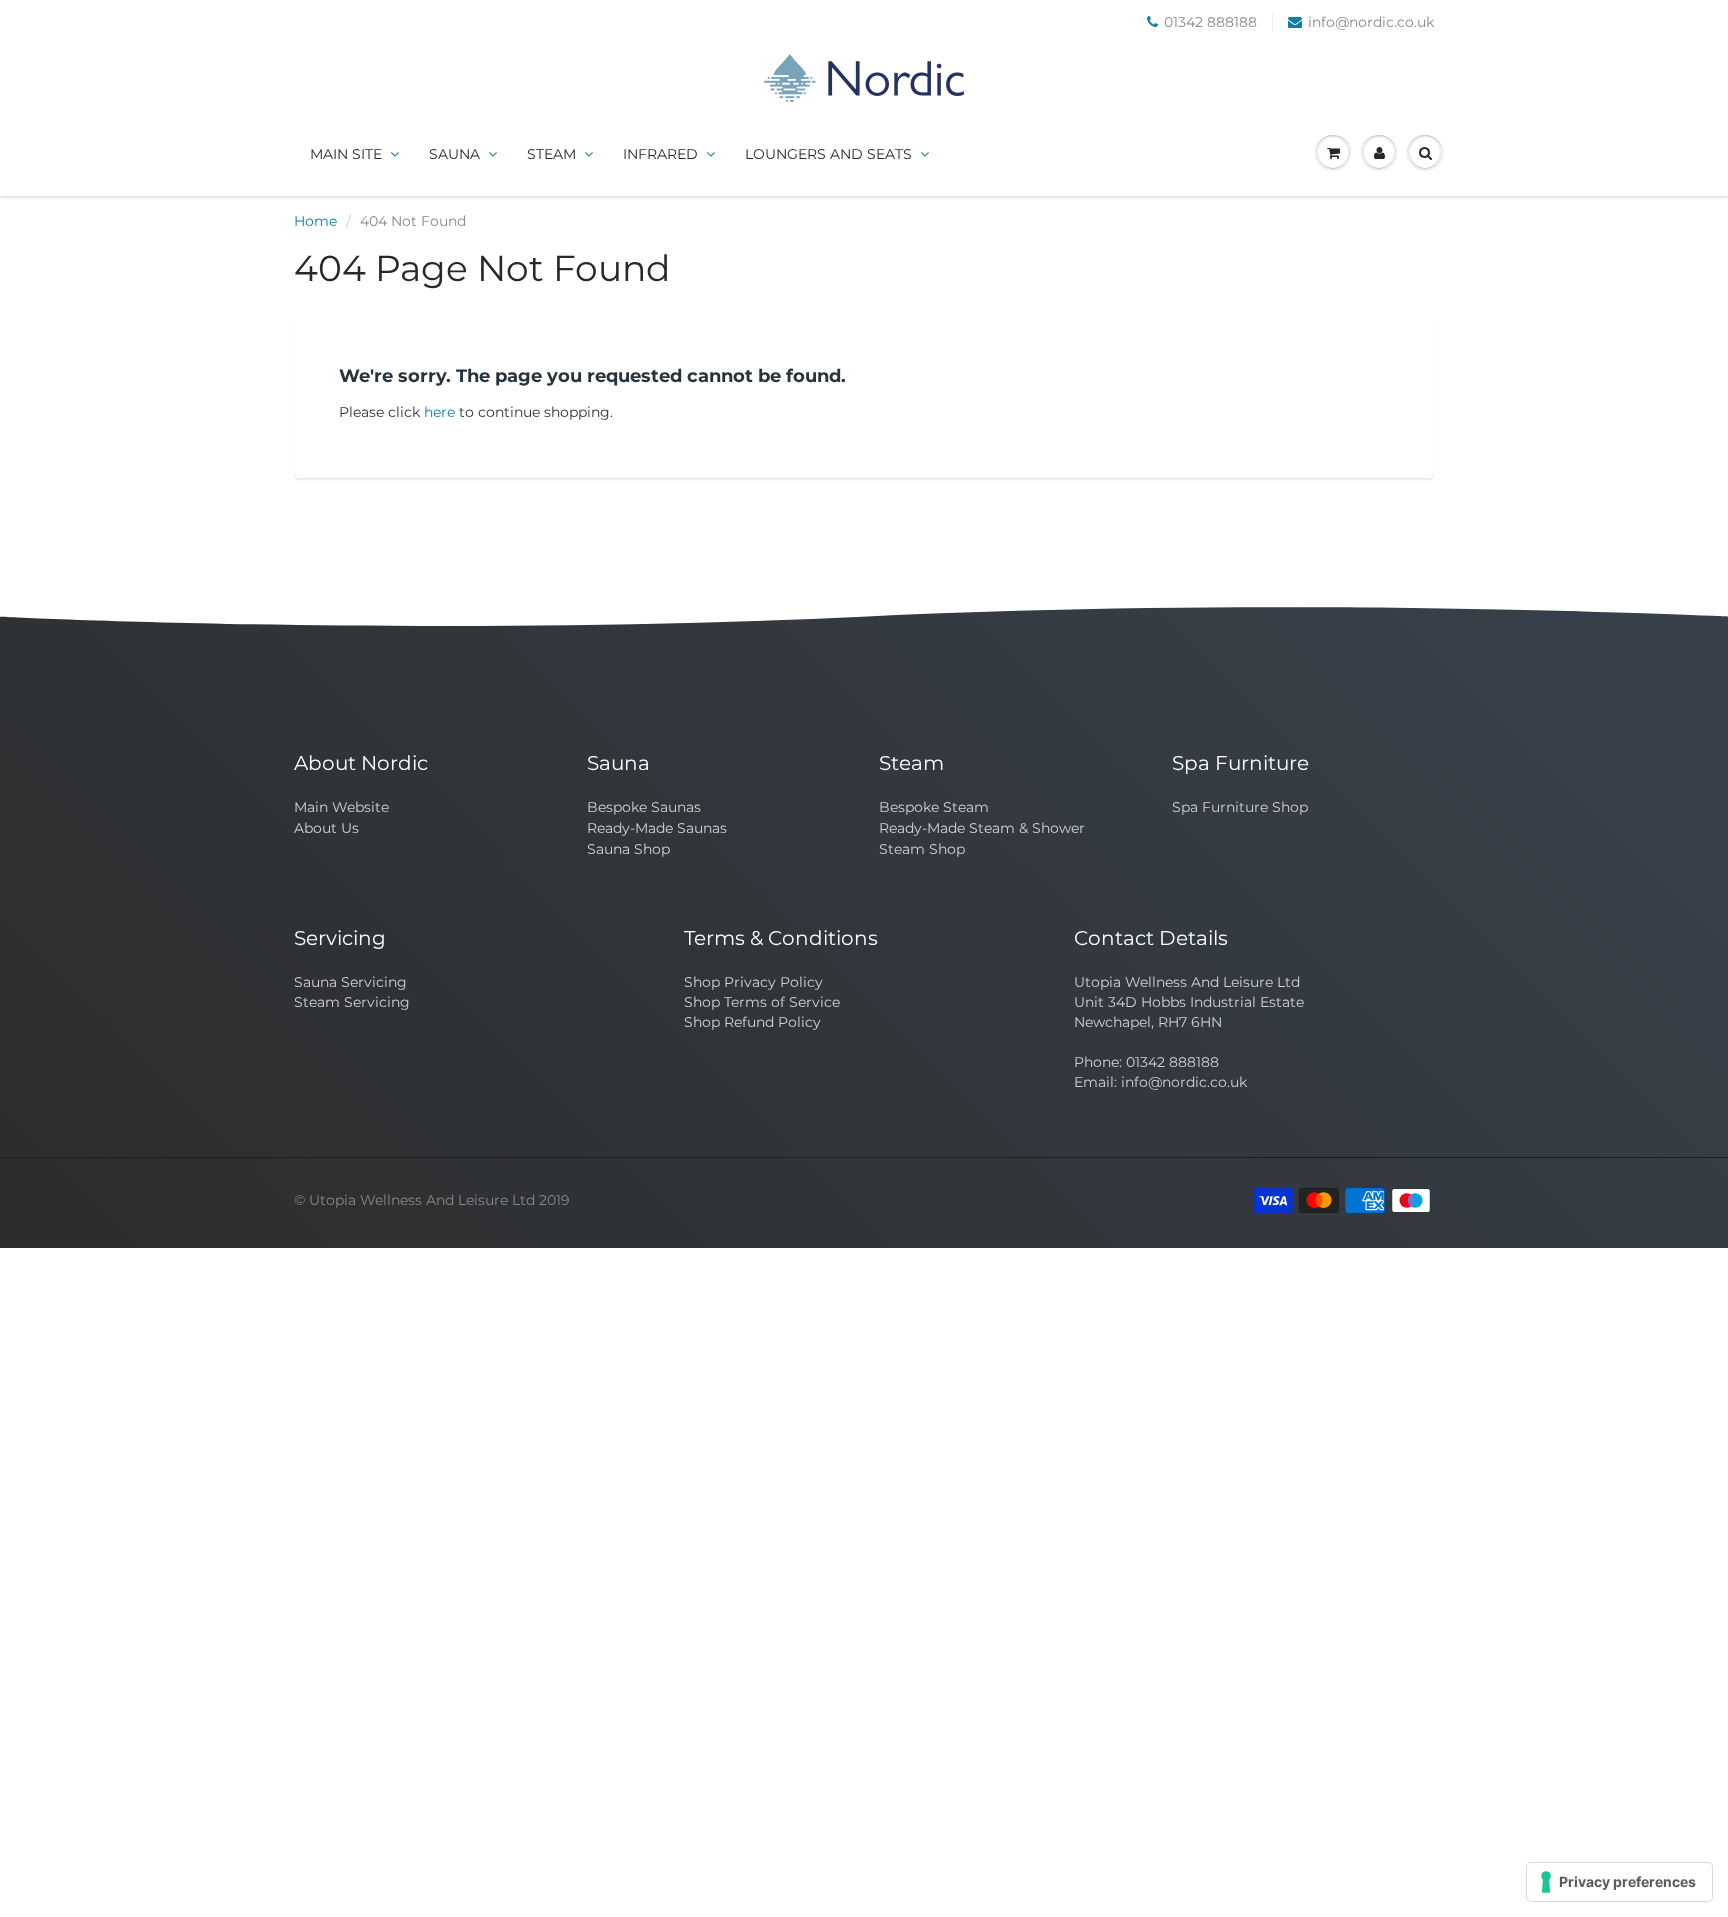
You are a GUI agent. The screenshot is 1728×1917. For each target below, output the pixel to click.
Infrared (660, 154)
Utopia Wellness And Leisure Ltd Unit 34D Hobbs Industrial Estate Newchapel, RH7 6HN (1189, 1002)
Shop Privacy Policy (753, 982)
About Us (326, 828)
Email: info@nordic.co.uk (1160, 1082)
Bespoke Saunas (644, 807)
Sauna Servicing (350, 982)
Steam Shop (922, 849)
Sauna (454, 154)
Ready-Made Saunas (657, 828)
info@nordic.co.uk (1371, 22)
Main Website (341, 807)
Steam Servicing (352, 1002)
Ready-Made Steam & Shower (982, 828)
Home (315, 221)
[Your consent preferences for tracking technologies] (1619, 1882)
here (439, 412)
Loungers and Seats (828, 154)
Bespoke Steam (934, 807)
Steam (551, 154)
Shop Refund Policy (752, 1022)
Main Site (346, 154)
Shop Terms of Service (762, 1002)
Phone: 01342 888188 (1146, 1062)
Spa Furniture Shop (1240, 807)
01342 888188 (1210, 22)
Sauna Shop (628, 849)
